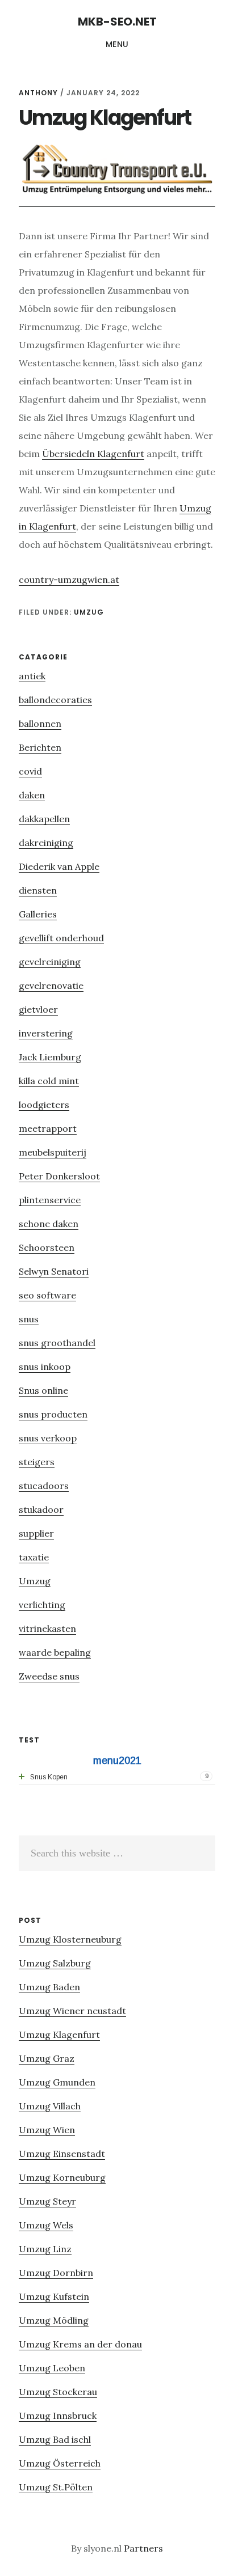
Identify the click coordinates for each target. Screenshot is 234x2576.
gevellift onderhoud (61, 938)
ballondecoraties (55, 700)
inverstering (46, 1033)
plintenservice (50, 1200)
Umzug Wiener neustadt (72, 2011)
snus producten (53, 1414)
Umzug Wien (47, 2130)
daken (32, 795)
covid (30, 771)
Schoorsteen (47, 1247)
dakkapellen (44, 819)
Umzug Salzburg (55, 1963)
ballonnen (40, 724)
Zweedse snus (49, 1676)
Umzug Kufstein (54, 2296)
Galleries (38, 914)
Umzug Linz (45, 2249)
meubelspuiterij (53, 1152)
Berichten (40, 747)
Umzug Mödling (54, 2320)
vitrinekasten (47, 1628)
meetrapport (48, 1128)
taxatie (34, 1557)
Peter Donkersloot (59, 1176)
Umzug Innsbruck (58, 2416)
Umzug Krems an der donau (80, 2344)
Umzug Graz (47, 2058)
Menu (117, 44)
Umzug (89, 612)
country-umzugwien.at (69, 580)
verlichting (42, 1605)
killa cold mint (49, 1081)
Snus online (43, 1390)
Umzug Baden (49, 1987)
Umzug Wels (46, 2225)
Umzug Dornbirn (56, 2273)
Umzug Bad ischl (55, 2439)
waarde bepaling (55, 1652)
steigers (37, 1462)
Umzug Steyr (47, 2201)
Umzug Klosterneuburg (70, 1939)
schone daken (49, 1224)
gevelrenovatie (51, 985)
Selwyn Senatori (54, 1271)
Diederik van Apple (59, 866)
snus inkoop (45, 1367)
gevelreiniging (50, 962)
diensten (38, 890)
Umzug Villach (50, 2106)
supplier (36, 1533)
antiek (32, 676)
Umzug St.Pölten (56, 2487)
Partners (143, 2548)
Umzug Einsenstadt (62, 2154)
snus (29, 1319)
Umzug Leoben (52, 2368)
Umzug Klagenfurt (59, 2034)
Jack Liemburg (50, 1057)
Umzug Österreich (60, 2463)
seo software (47, 1295)
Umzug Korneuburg (62, 2177)
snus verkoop (48, 1438)
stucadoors (44, 1486)
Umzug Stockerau (58, 2392)
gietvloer (38, 1009)
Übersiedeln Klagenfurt (93, 454)
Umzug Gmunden (57, 2082)
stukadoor (41, 1509)
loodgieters (44, 1105)
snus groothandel (57, 1343)
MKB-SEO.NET (117, 22)
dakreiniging (46, 843)
